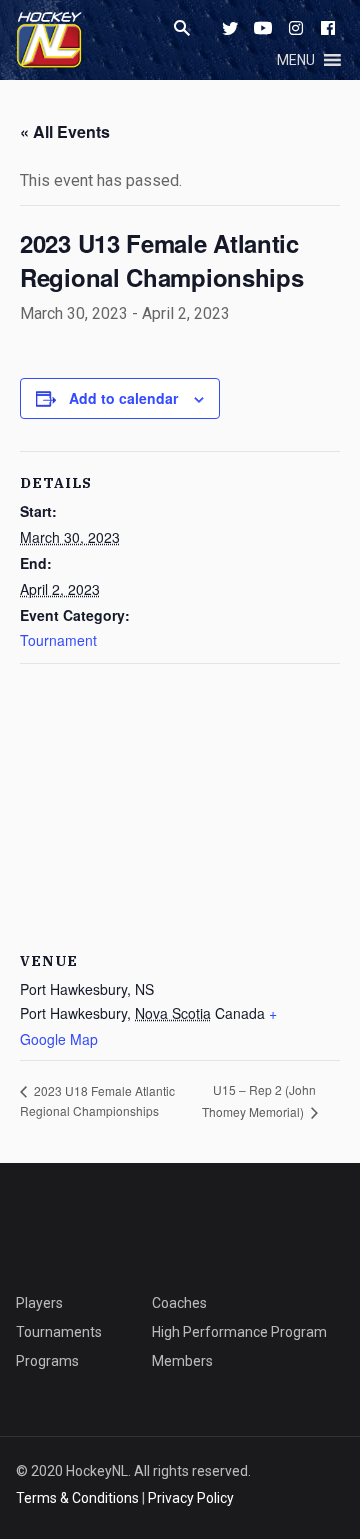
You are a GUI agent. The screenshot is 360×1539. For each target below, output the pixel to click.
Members (182, 1361)
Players (39, 1303)
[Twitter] (230, 28)
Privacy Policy (191, 1498)
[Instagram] (296, 28)
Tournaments (59, 1332)
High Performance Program (239, 1332)
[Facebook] (328, 28)
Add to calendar (123, 398)
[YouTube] (263, 28)
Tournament (58, 640)
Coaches (179, 1303)
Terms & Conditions (77, 1498)
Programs (47, 1361)
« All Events (65, 131)
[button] (296, 60)
